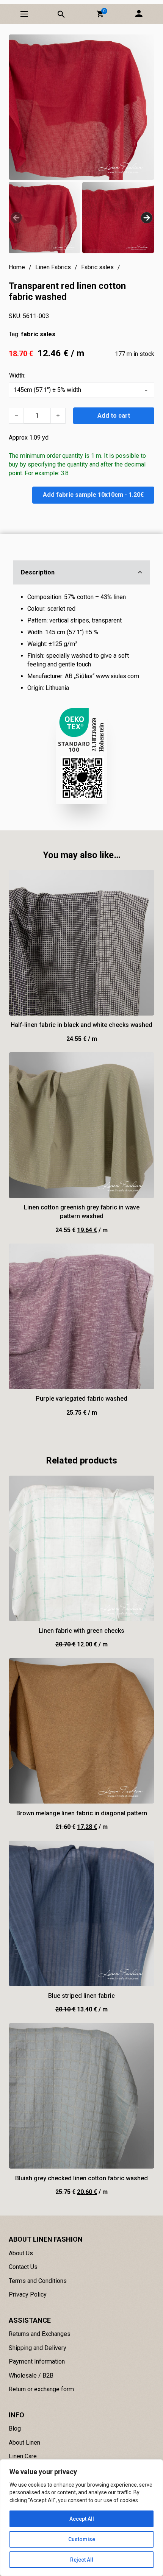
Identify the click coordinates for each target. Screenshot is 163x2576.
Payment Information (37, 2361)
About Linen (24, 2443)
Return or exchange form (41, 2389)
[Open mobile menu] (24, 14)
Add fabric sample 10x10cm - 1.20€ (93, 495)
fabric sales (38, 334)
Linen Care (23, 2456)
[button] (100, 14)
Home (17, 267)
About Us (21, 2253)
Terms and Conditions (38, 2281)
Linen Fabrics (53, 267)
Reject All (82, 2560)
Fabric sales (97, 267)
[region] (81, 2518)
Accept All (82, 2519)
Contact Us (23, 2267)
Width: (17, 375)
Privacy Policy (28, 2294)
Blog (15, 2429)
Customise (82, 2539)
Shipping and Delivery (38, 2348)
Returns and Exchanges (40, 2334)
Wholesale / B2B (31, 2376)
